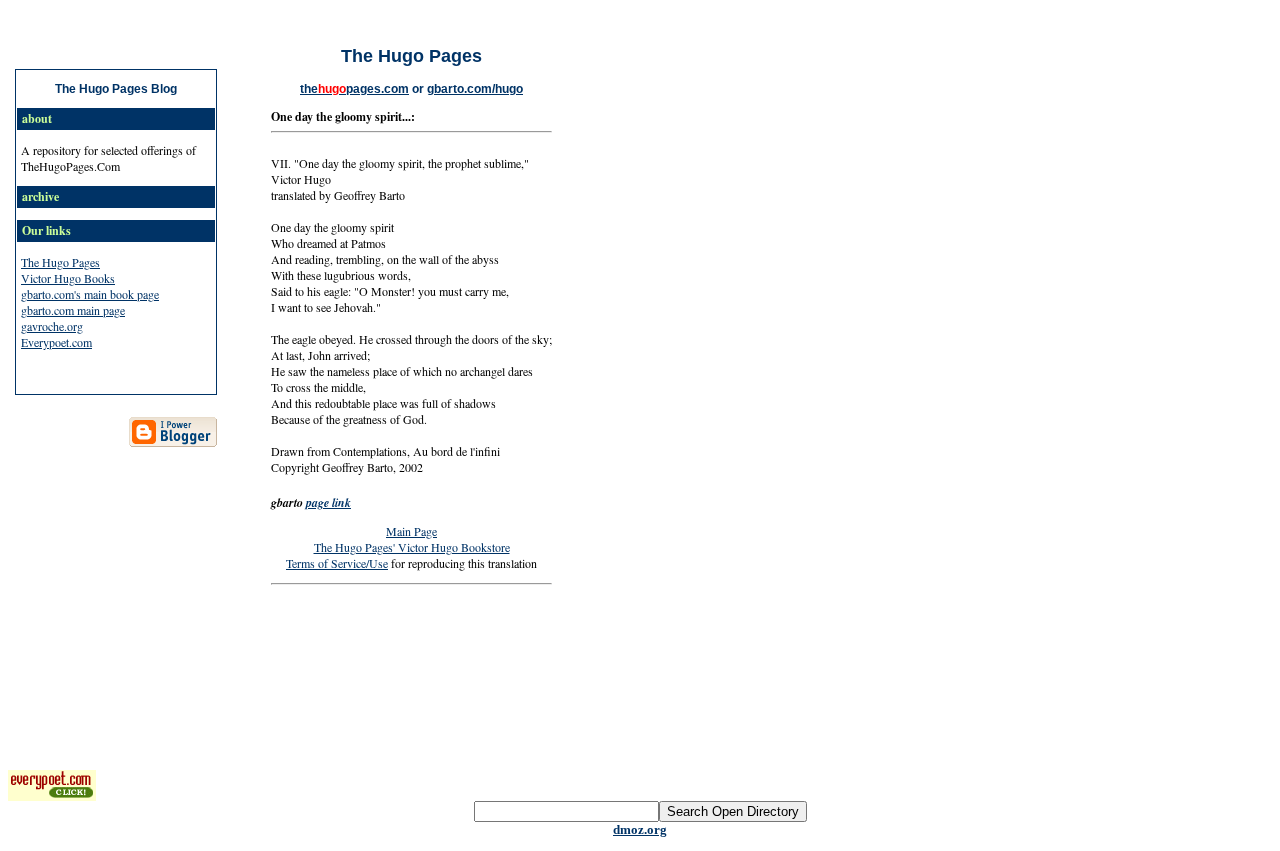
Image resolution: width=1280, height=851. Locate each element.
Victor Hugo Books (68, 278)
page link (328, 502)
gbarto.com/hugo (475, 89)
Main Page (411, 531)
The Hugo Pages (60, 262)
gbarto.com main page (73, 310)
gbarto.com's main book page (90, 294)
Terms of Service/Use (337, 563)
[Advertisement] (640, 649)
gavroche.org (52, 326)
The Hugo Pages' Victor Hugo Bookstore (412, 547)
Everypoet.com (56, 342)
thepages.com (354, 89)
